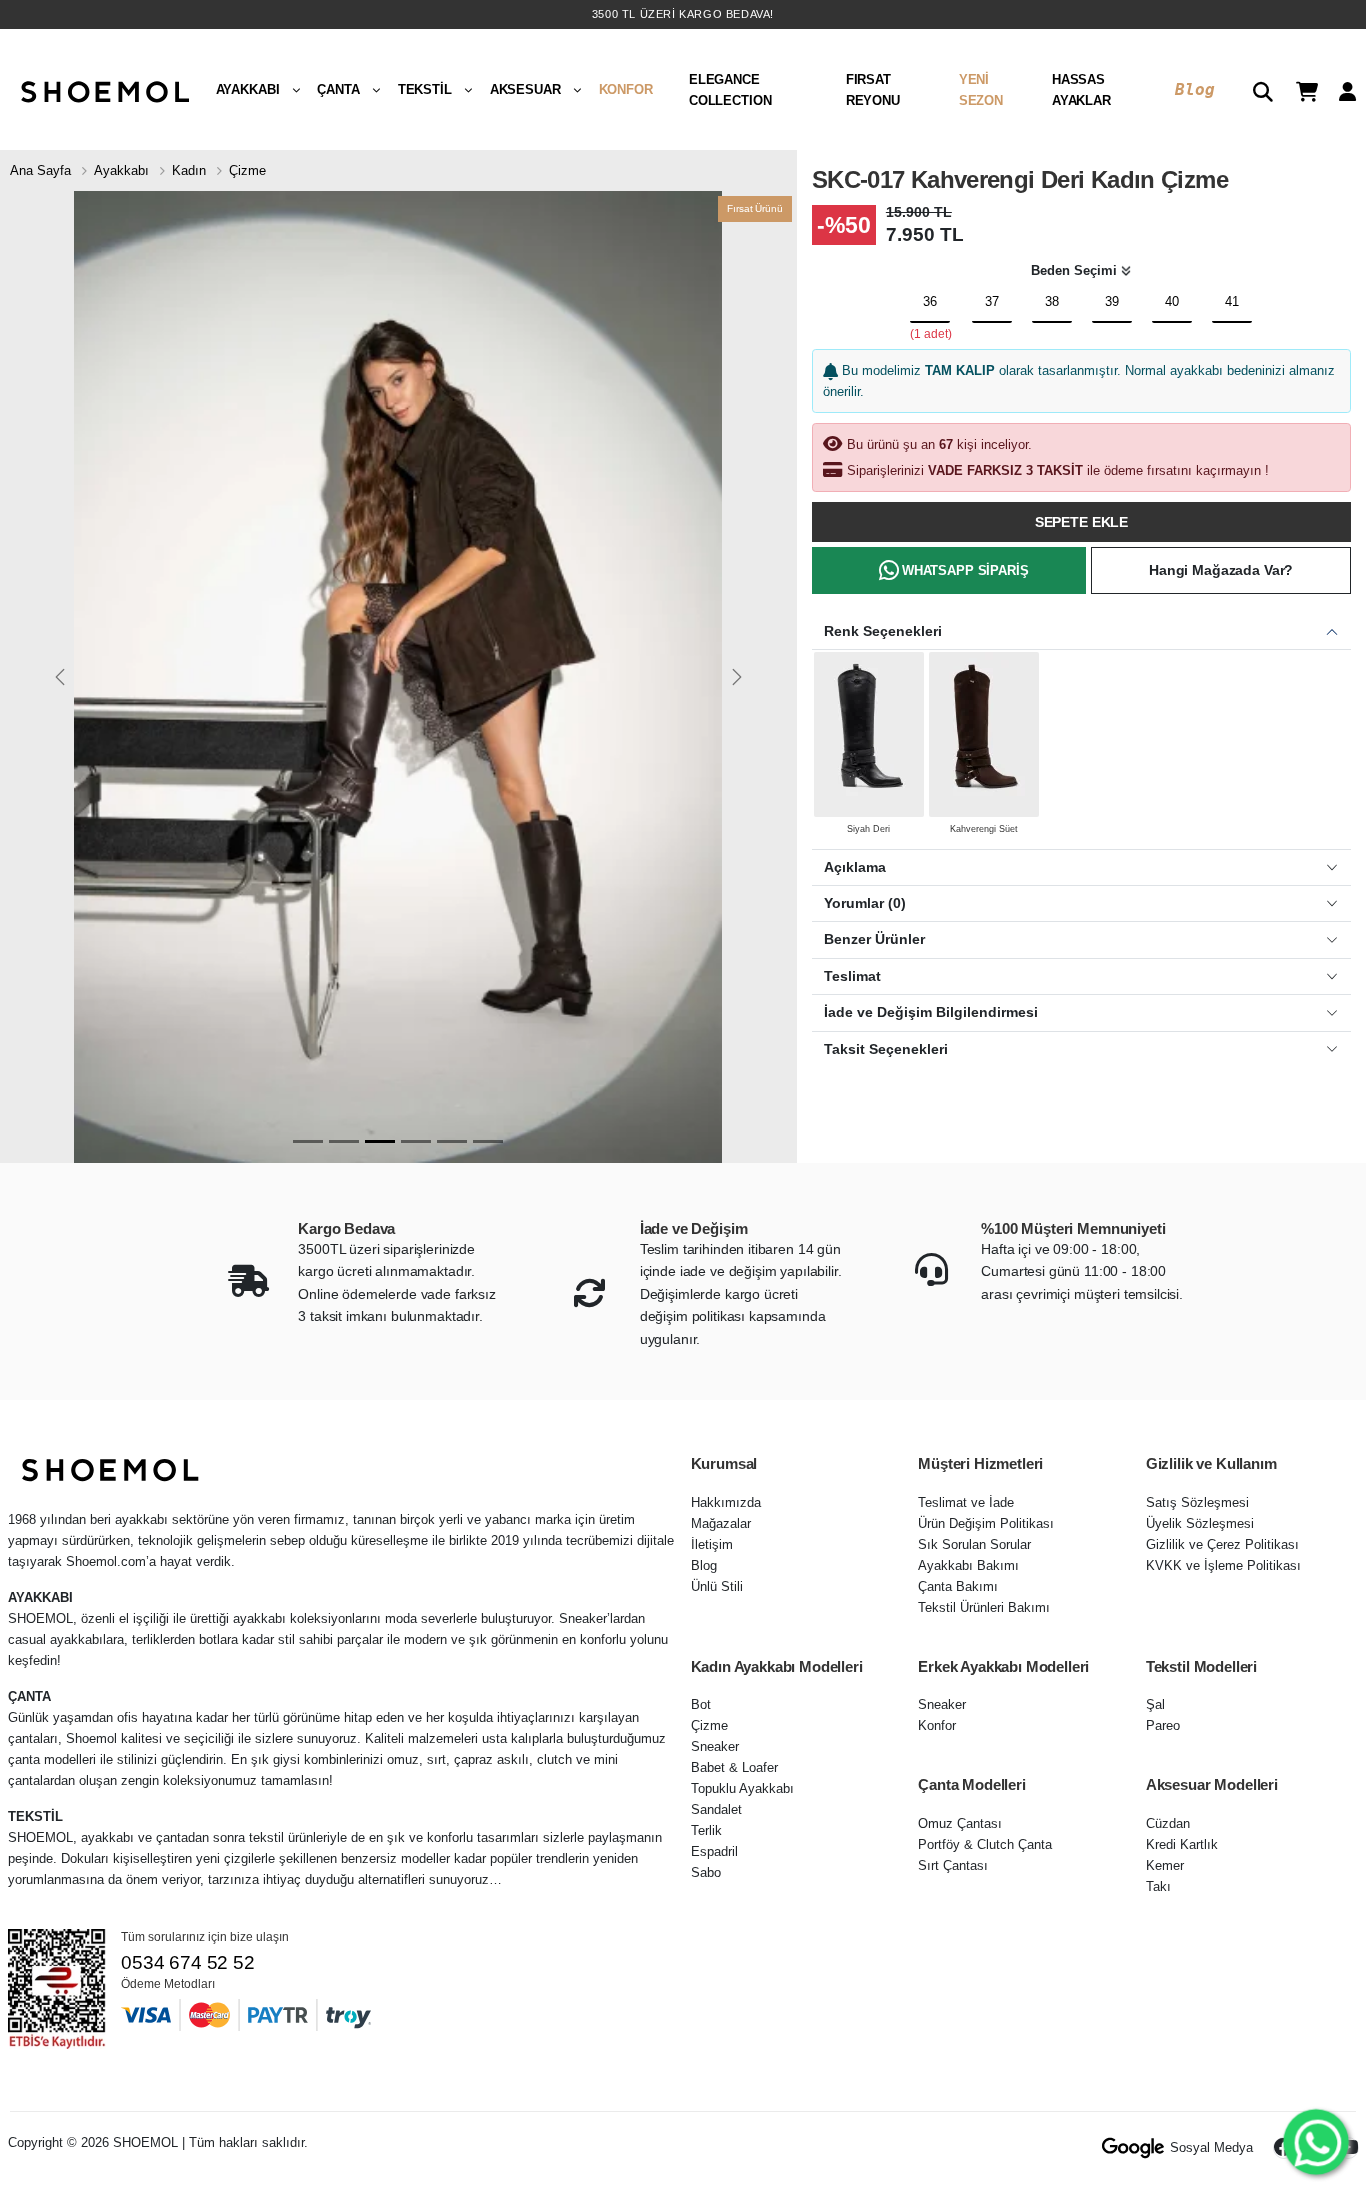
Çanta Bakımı (958, 1586)
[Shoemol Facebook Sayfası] (1284, 2148)
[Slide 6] (488, 1141)
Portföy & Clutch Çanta (985, 1844)
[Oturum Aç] (1340, 89)
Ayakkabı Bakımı (968, 1565)
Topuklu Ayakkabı (742, 1788)
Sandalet (716, 1809)
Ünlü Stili (717, 1586)
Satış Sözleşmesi (1197, 1502)
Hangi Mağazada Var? (1221, 570)
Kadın (189, 170)
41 (1232, 301)
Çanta (338, 89)
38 (1052, 301)
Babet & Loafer (734, 1767)
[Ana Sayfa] (103, 90)
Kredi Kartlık (1182, 1844)
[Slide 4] (416, 1141)
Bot (701, 1704)
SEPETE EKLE (1081, 522)
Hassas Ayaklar (1081, 90)
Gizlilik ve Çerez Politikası (1222, 1544)
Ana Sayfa (40, 170)
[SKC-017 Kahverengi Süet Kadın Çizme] (984, 734)
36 (930, 301)
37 (992, 301)
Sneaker (715, 1746)
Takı (1158, 1886)
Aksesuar (525, 89)
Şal (1155, 1704)
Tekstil (425, 89)
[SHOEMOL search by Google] (1133, 2148)
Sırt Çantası (953, 1865)
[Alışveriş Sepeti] (1299, 89)
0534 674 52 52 (187, 1962)
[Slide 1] (308, 1141)
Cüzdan (1168, 1823)
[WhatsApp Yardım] (1316, 2142)
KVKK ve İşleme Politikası (1223, 1565)
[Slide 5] (452, 1141)
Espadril (714, 1851)
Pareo (1163, 1725)
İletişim (712, 1544)
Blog (1194, 89)
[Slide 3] (380, 1141)
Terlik (706, 1830)
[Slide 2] (344, 1141)
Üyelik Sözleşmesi (1200, 1523)
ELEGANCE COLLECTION (730, 90)
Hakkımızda (726, 1502)
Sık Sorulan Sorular (974, 1544)
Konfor (626, 89)
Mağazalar (721, 1523)
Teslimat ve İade (966, 1502)
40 (1172, 301)
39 (1112, 301)
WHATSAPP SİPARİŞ (965, 570)
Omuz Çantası (960, 1823)
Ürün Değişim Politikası (986, 1523)
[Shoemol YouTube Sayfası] (1348, 2148)
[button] (1255, 90)
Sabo (706, 1872)
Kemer (1165, 1865)
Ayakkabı (248, 89)
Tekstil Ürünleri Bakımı (984, 1607)
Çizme (247, 170)
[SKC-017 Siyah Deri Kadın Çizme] (869, 734)
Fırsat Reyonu (873, 90)
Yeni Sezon (981, 90)
